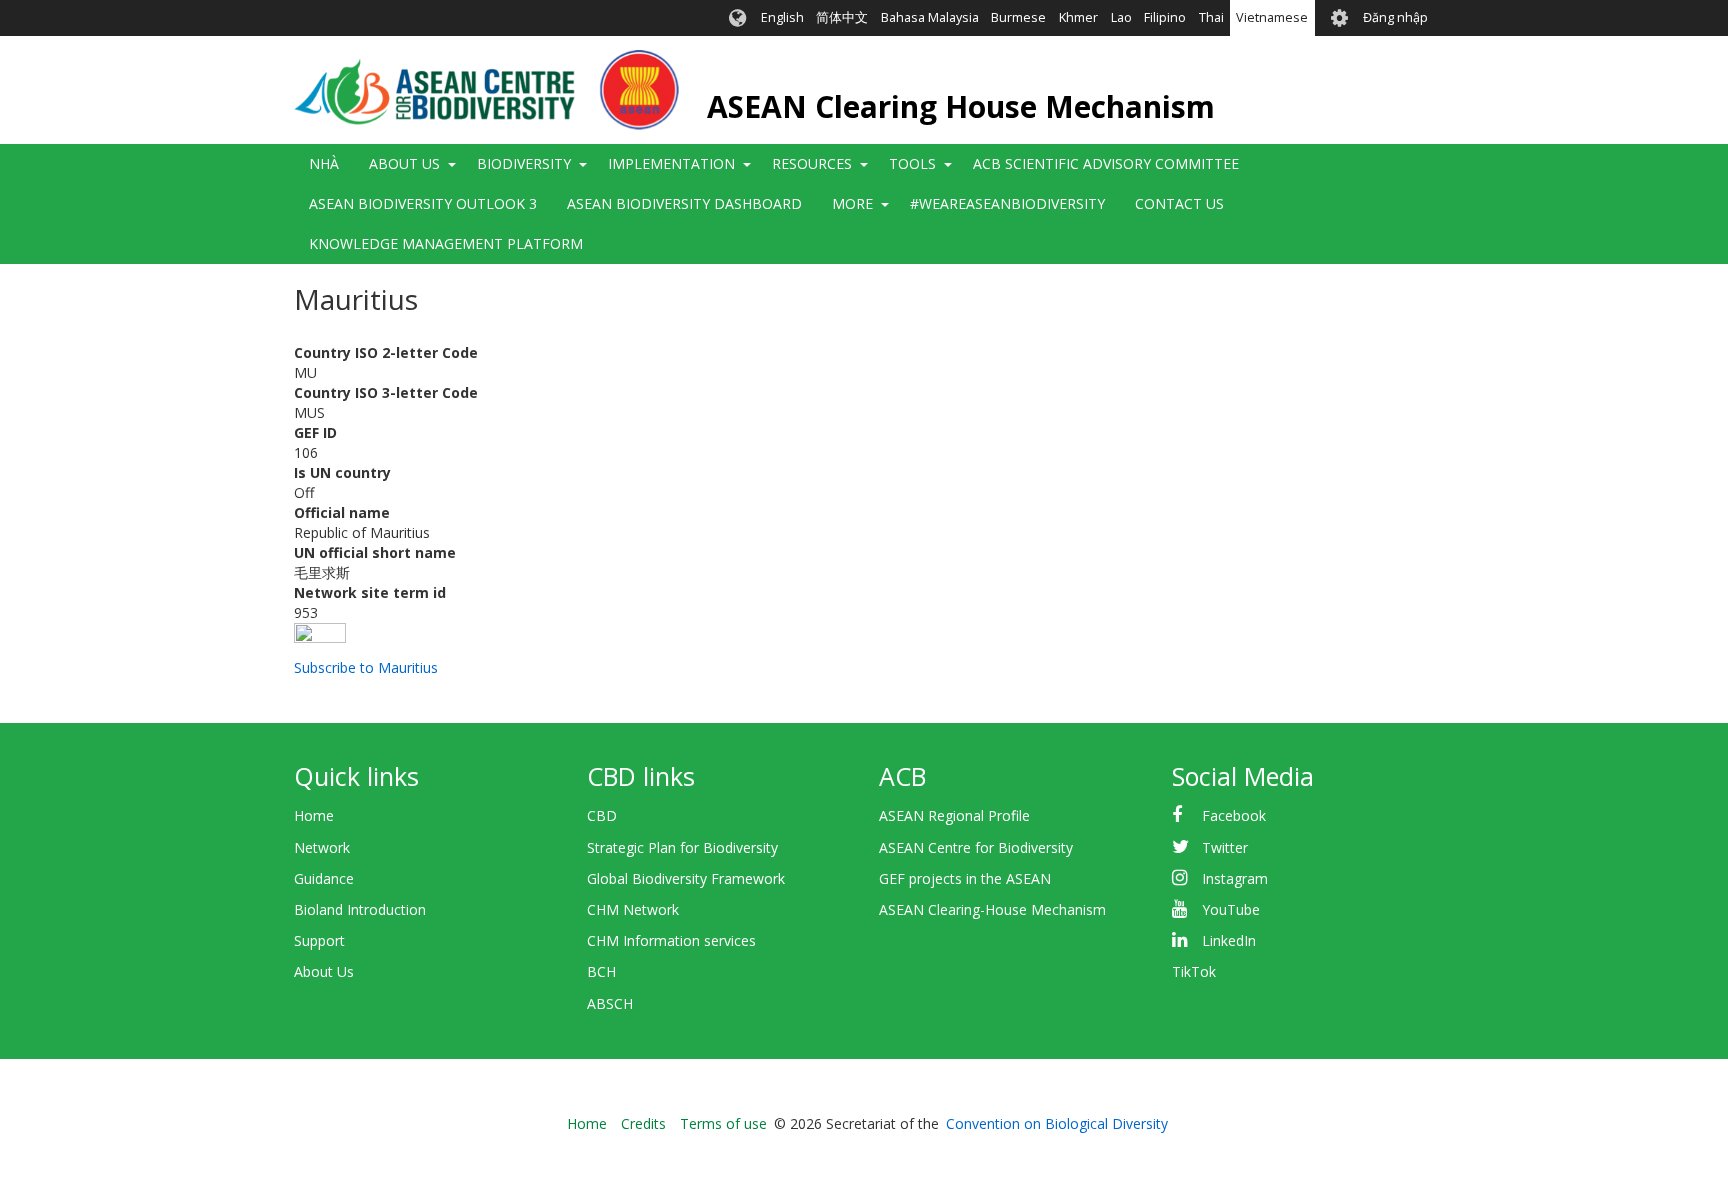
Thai (1211, 17)
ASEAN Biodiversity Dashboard (684, 203)
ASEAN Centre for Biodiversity (976, 847)
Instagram (1235, 878)
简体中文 (842, 17)
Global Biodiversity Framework (686, 878)
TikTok (1194, 971)
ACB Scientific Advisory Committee (1106, 163)
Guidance (324, 878)
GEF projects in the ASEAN (965, 878)
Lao (1121, 17)
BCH (601, 971)
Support (319, 940)
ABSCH (610, 1003)
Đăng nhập (1395, 17)
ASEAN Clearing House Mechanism (961, 106)
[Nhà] (486, 90)
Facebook (1234, 815)
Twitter (1225, 847)
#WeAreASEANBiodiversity (1007, 203)
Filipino (1165, 17)
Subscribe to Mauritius (366, 667)
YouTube (1231, 909)
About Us (324, 971)
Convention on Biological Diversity (1057, 1123)
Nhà (324, 163)
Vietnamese (1272, 17)
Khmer (1078, 17)
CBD (602, 815)
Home (314, 815)
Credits (643, 1123)
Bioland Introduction (360, 909)
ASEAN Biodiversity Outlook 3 (423, 203)
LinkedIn (1229, 940)
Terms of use (723, 1123)
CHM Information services (671, 940)
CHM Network (633, 909)
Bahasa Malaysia (930, 17)
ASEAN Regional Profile (954, 815)
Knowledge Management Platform (446, 243)
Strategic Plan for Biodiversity (682, 847)
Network (322, 847)
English (782, 17)
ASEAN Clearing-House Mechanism (992, 909)
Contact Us (1179, 203)
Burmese (1018, 17)
